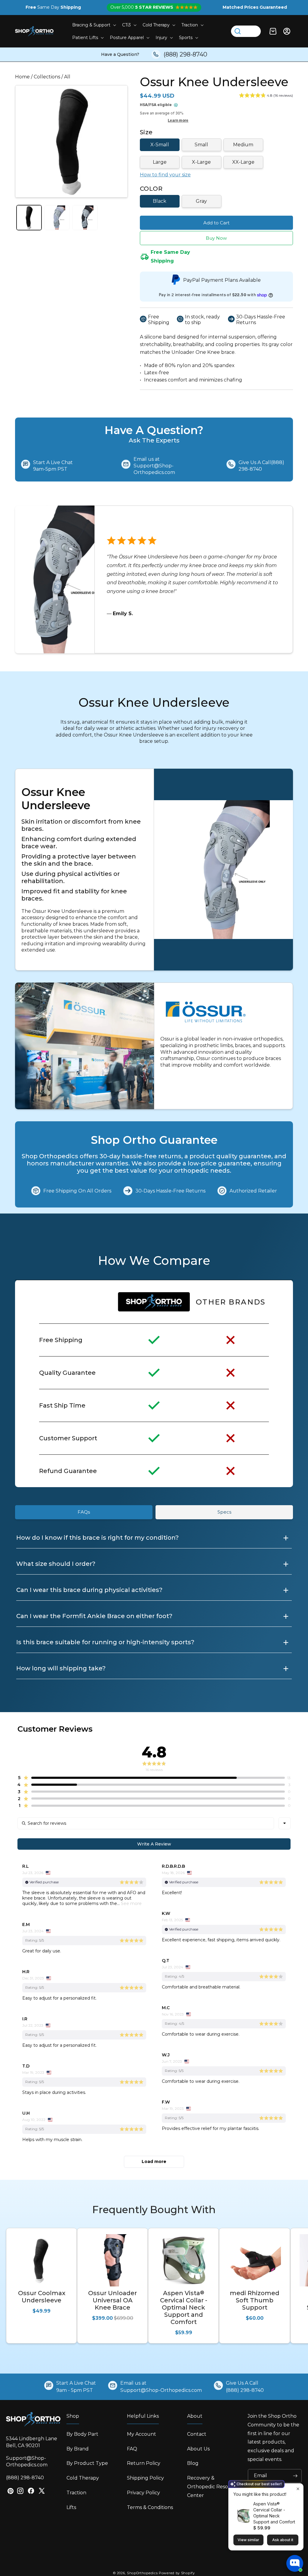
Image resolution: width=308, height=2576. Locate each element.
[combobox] (285, 1823)
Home (22, 77)
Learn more (178, 120)
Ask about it (283, 2540)
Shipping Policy (145, 2478)
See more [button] (131, 1903)
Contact (197, 2434)
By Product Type (87, 2463)
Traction (76, 2493)
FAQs (84, 1512)
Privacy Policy (143, 2493)
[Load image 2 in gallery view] (57, 218)
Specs (224, 1512)
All (67, 77)
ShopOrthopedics (142, 2573)
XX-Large (243, 162)
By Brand (78, 2449)
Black (160, 201)
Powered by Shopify (177, 2573)
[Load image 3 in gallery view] (85, 218)
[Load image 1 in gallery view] (29, 218)
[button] (94, 25)
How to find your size (165, 175)
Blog (193, 2463)
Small (201, 145)
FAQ (132, 2449)
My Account (142, 2434)
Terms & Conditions (150, 2507)
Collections (47, 77)
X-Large (201, 162)
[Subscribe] (295, 2476)
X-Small (160, 145)
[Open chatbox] (295, 2563)
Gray (201, 201)
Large (160, 162)
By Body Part (82, 2434)
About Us (198, 2449)
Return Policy (144, 2463)
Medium (243, 145)
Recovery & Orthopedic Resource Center (213, 2487)
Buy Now (216, 238)
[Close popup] (298, 2489)
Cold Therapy (83, 2478)
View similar (248, 2540)
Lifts (71, 2507)
